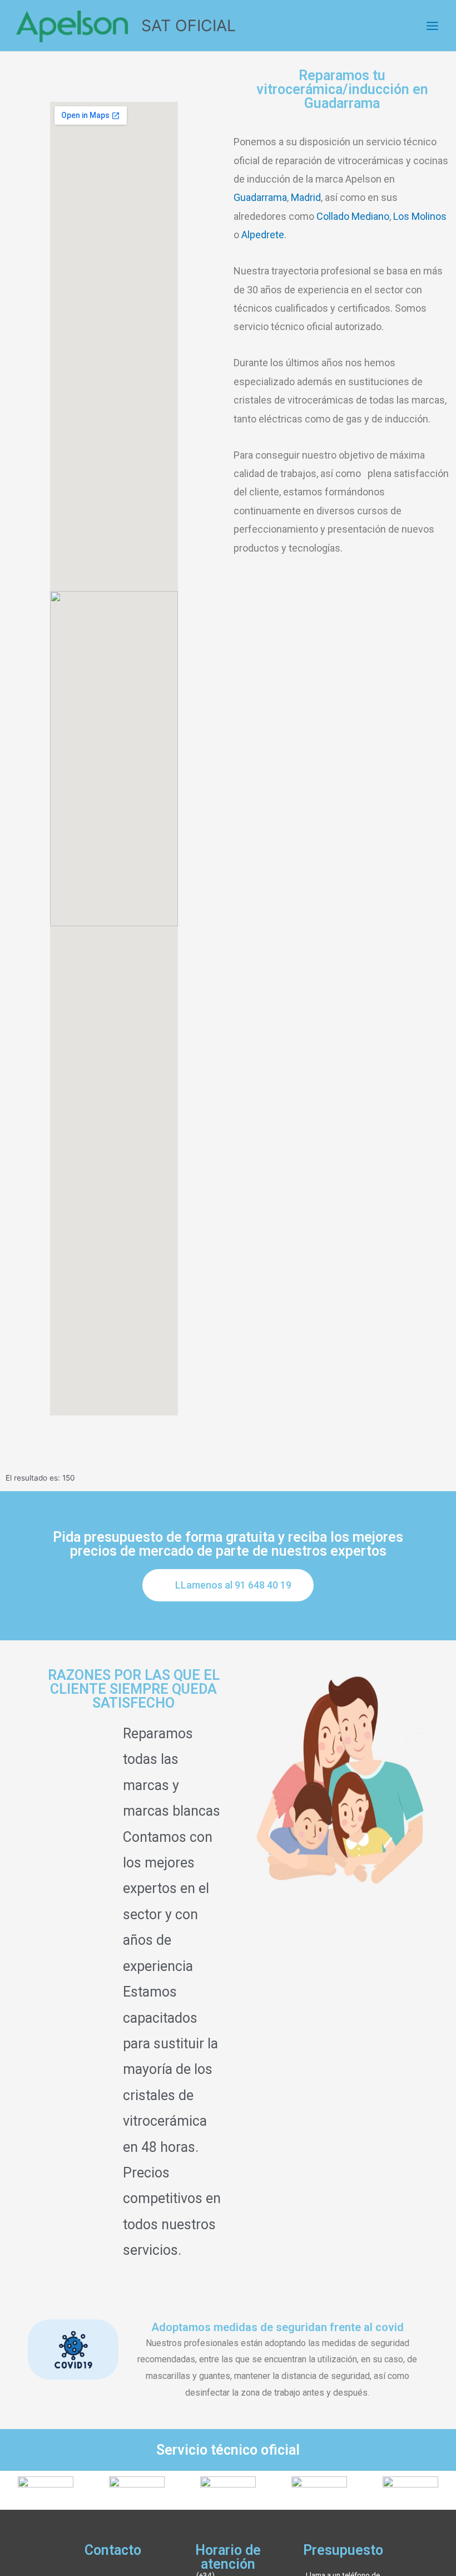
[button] (228, 1585)
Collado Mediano (353, 216)
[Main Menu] (433, 26)
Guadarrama (260, 197)
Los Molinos (420, 216)
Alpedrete (263, 235)
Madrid (306, 197)
